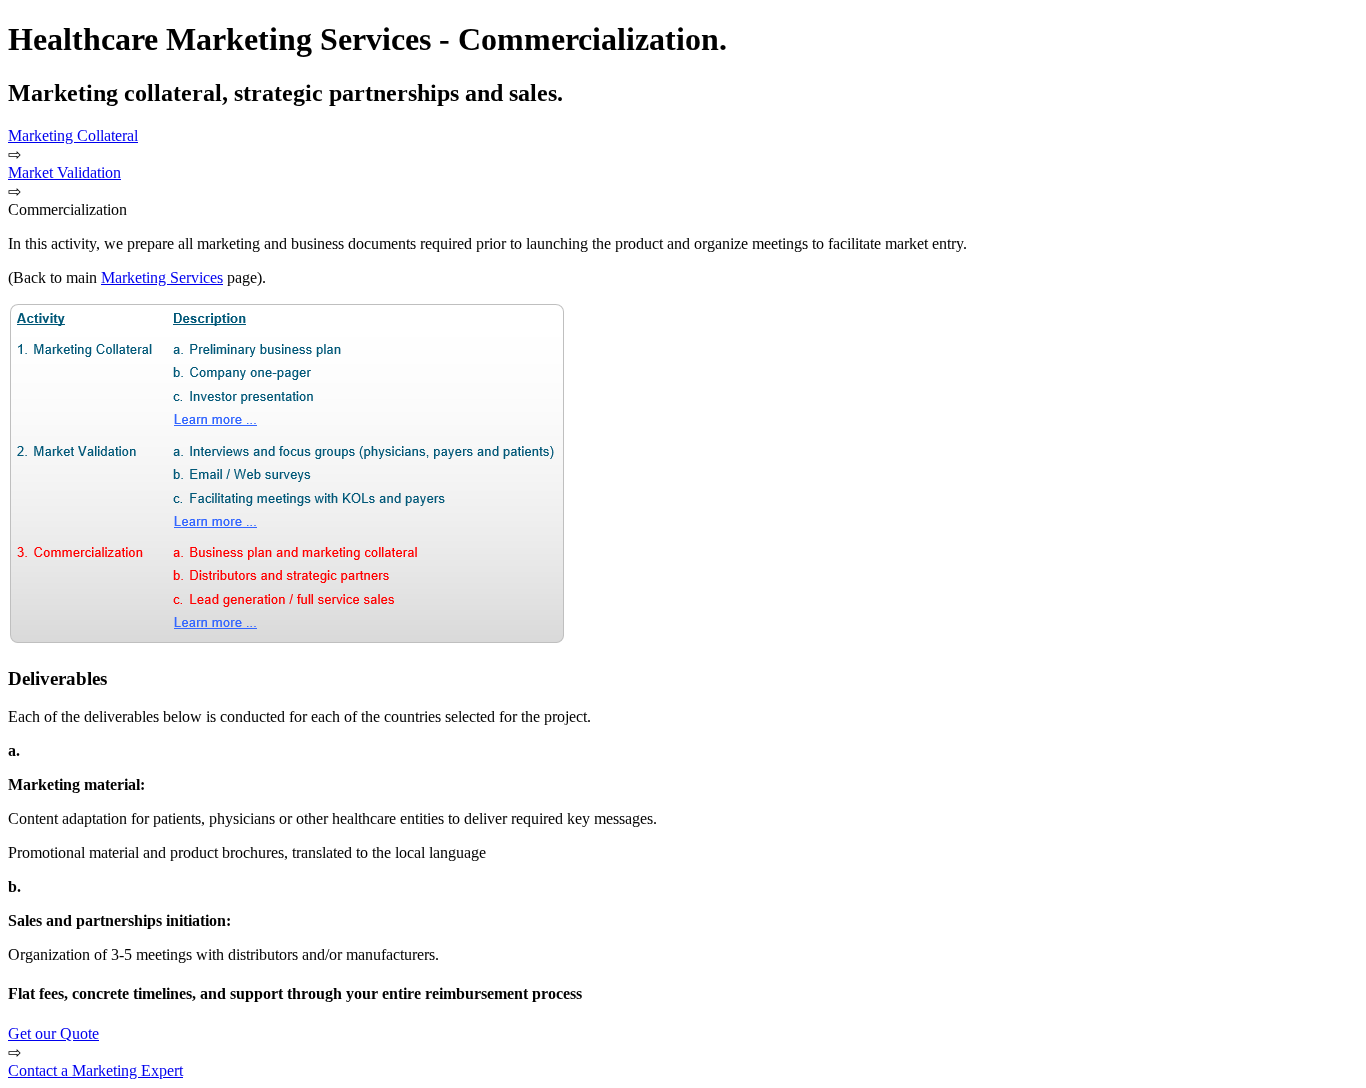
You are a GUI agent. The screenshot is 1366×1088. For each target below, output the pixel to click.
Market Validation (64, 172)
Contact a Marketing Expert (95, 1070)
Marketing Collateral (73, 135)
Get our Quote (53, 1033)
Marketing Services (162, 277)
